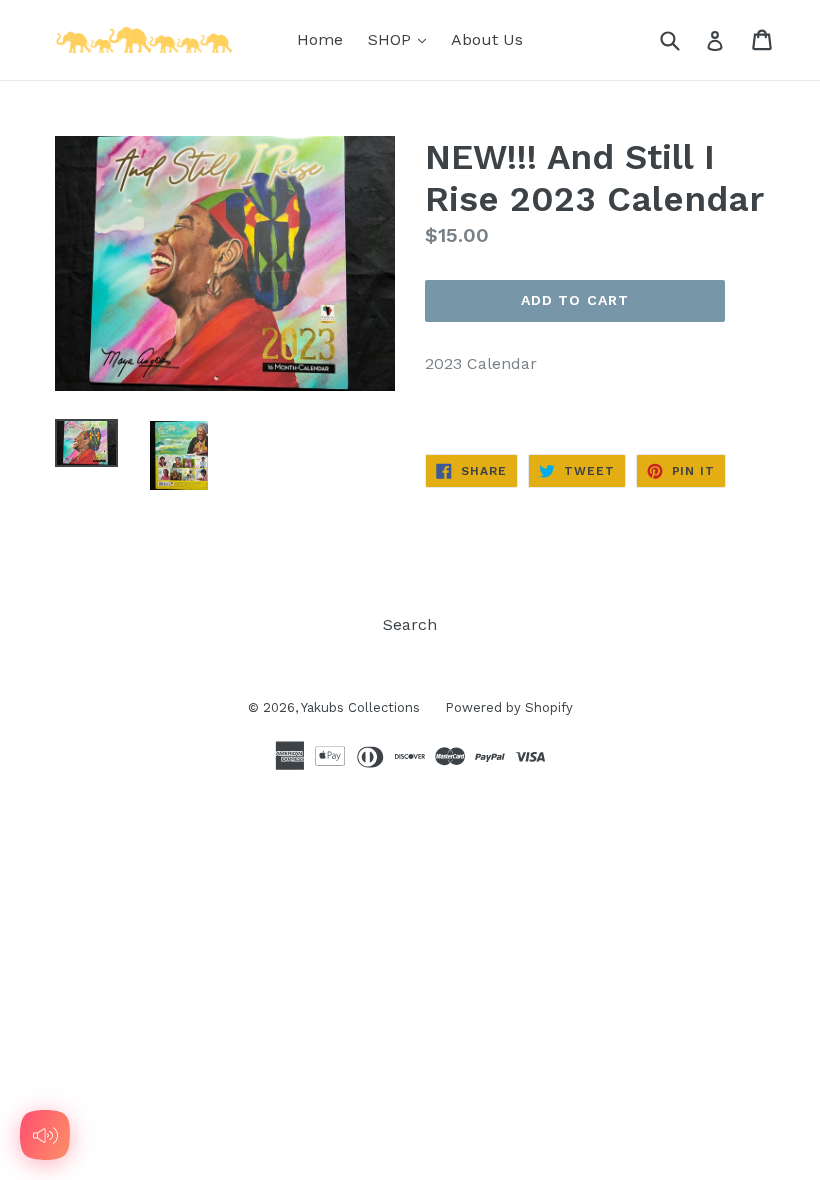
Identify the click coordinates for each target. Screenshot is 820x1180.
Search (410, 624)
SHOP (402, 39)
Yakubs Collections (360, 707)
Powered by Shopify (509, 707)
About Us (487, 39)
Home (320, 39)
